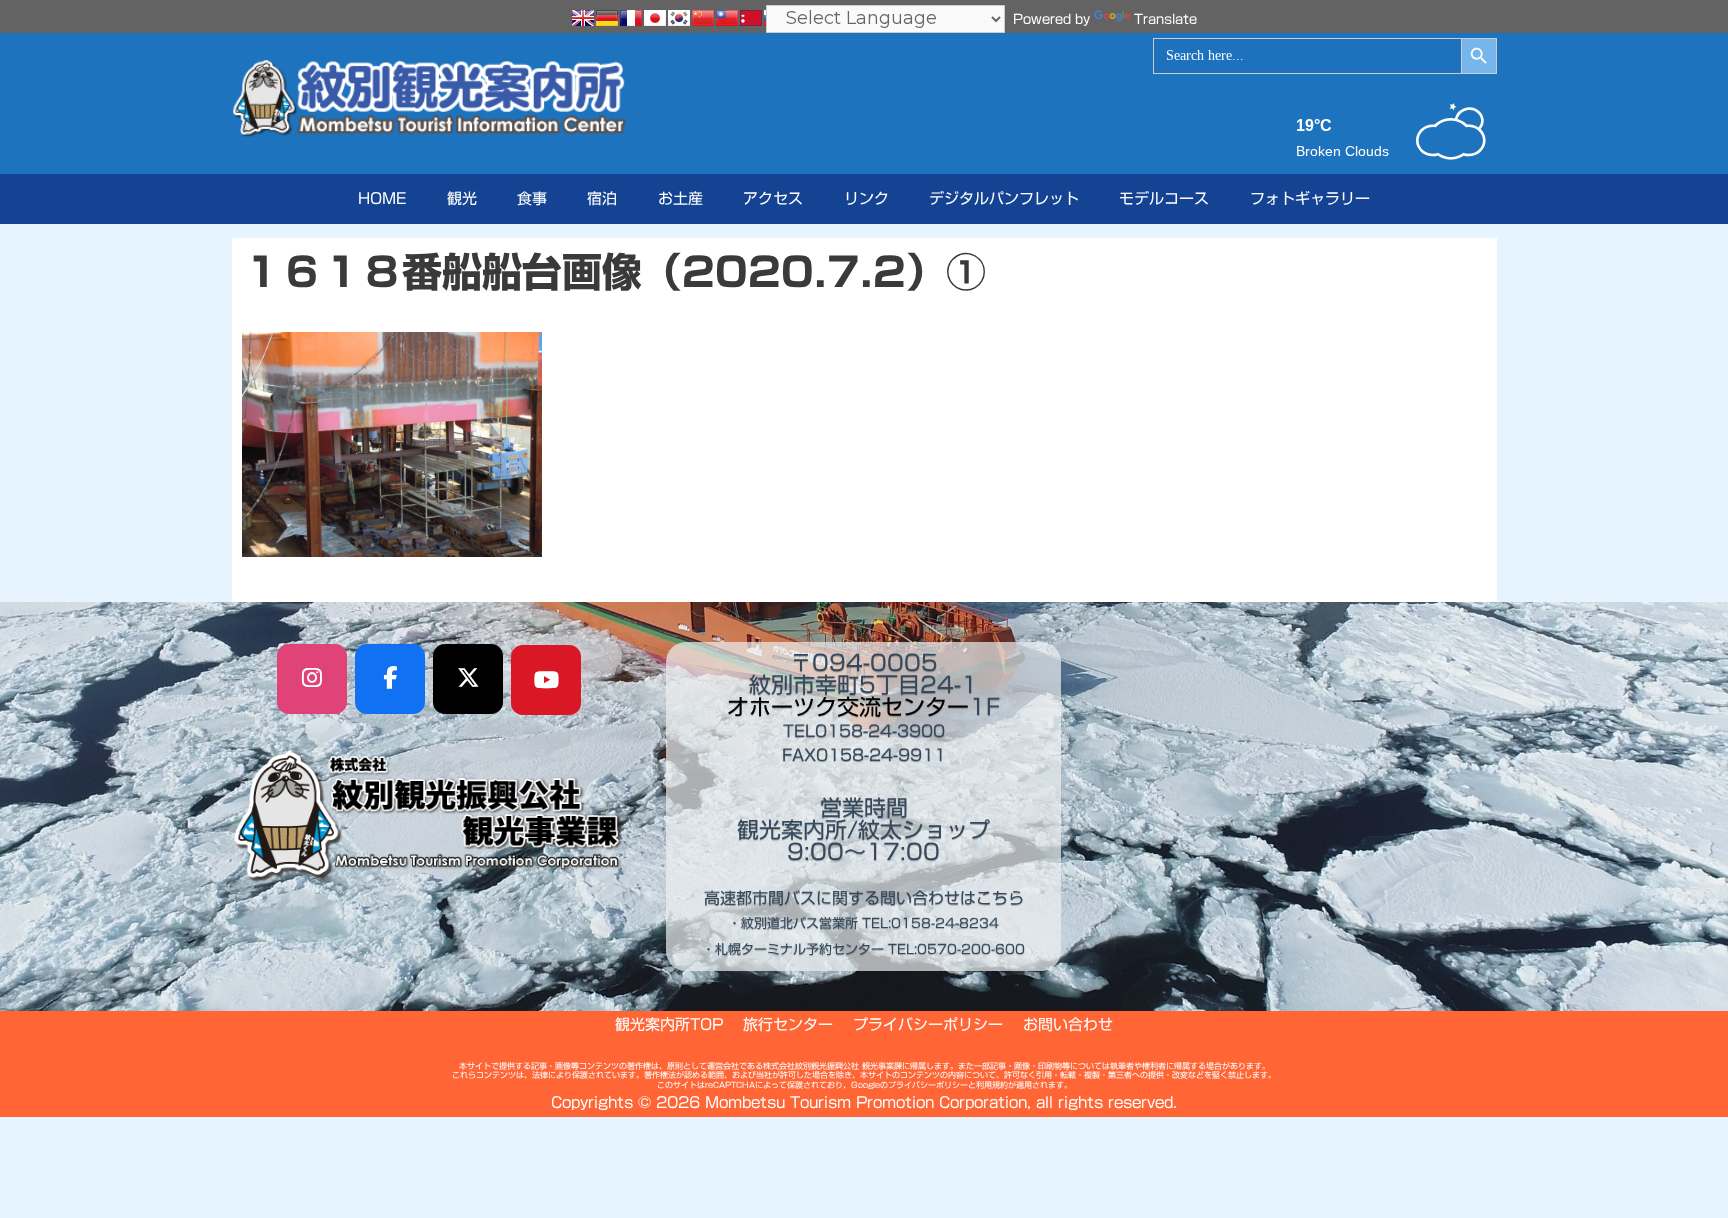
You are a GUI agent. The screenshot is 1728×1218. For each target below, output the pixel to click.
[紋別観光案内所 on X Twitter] (468, 679)
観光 (462, 198)
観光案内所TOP (669, 1024)
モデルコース (1164, 198)
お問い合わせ (1068, 1024)
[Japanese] (655, 18)
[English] (583, 18)
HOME (382, 198)
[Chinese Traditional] (727, 18)
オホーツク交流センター (848, 707)
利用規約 (992, 1085)
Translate (1165, 19)
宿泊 (602, 198)
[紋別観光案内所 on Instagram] (312, 679)
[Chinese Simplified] (703, 18)
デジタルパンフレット (1004, 198)
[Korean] (679, 18)
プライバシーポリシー (928, 1024)
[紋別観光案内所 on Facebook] (390, 679)
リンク (866, 198)
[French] (631, 18)
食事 (532, 198)
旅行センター (788, 1024)
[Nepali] (751, 18)
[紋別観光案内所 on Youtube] (546, 680)
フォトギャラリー (1310, 198)
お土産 (680, 198)
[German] (607, 18)
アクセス (773, 198)
